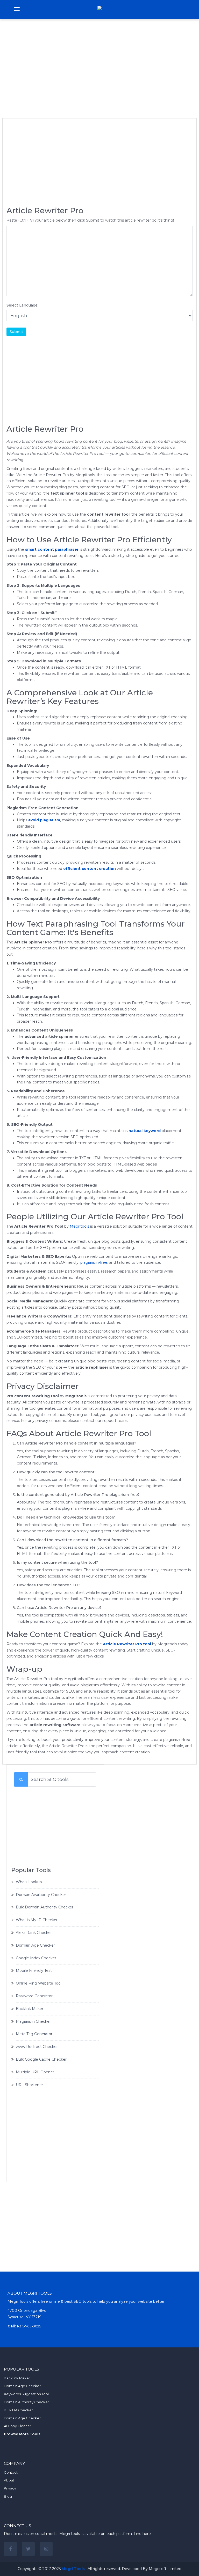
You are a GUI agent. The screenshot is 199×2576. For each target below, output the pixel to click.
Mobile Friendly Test (34, 1971)
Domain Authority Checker (26, 2402)
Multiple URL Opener (35, 2072)
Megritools (79, 1226)
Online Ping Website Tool (39, 1983)
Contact (11, 2472)
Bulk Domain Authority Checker (45, 1907)
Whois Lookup (29, 1882)
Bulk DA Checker (18, 2410)
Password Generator (34, 1996)
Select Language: (22, 305)
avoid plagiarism (44, 820)
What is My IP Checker (37, 1920)
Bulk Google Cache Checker (41, 2059)
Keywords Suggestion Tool (26, 2394)
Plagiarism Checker (33, 2021)
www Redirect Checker (37, 2047)
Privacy (10, 2488)
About (9, 2480)
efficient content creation (90, 869)
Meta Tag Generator (34, 2034)
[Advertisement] (99, 62)
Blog (8, 2496)
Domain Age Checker (35, 1945)
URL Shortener (29, 2085)
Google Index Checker (36, 1958)
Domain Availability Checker (41, 1895)
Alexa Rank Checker (34, 1933)
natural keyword (145, 1131)
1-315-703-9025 (29, 2326)
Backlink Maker (30, 2009)
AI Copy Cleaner (17, 2426)
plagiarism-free (94, 1262)
